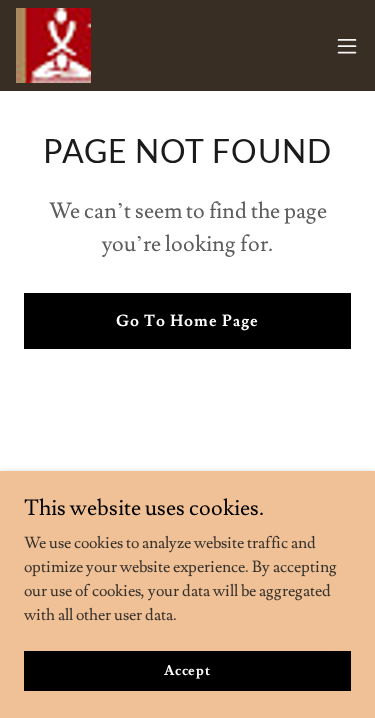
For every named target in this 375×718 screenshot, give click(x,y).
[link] (53, 45)
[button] (347, 46)
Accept (187, 670)
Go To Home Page (187, 321)
